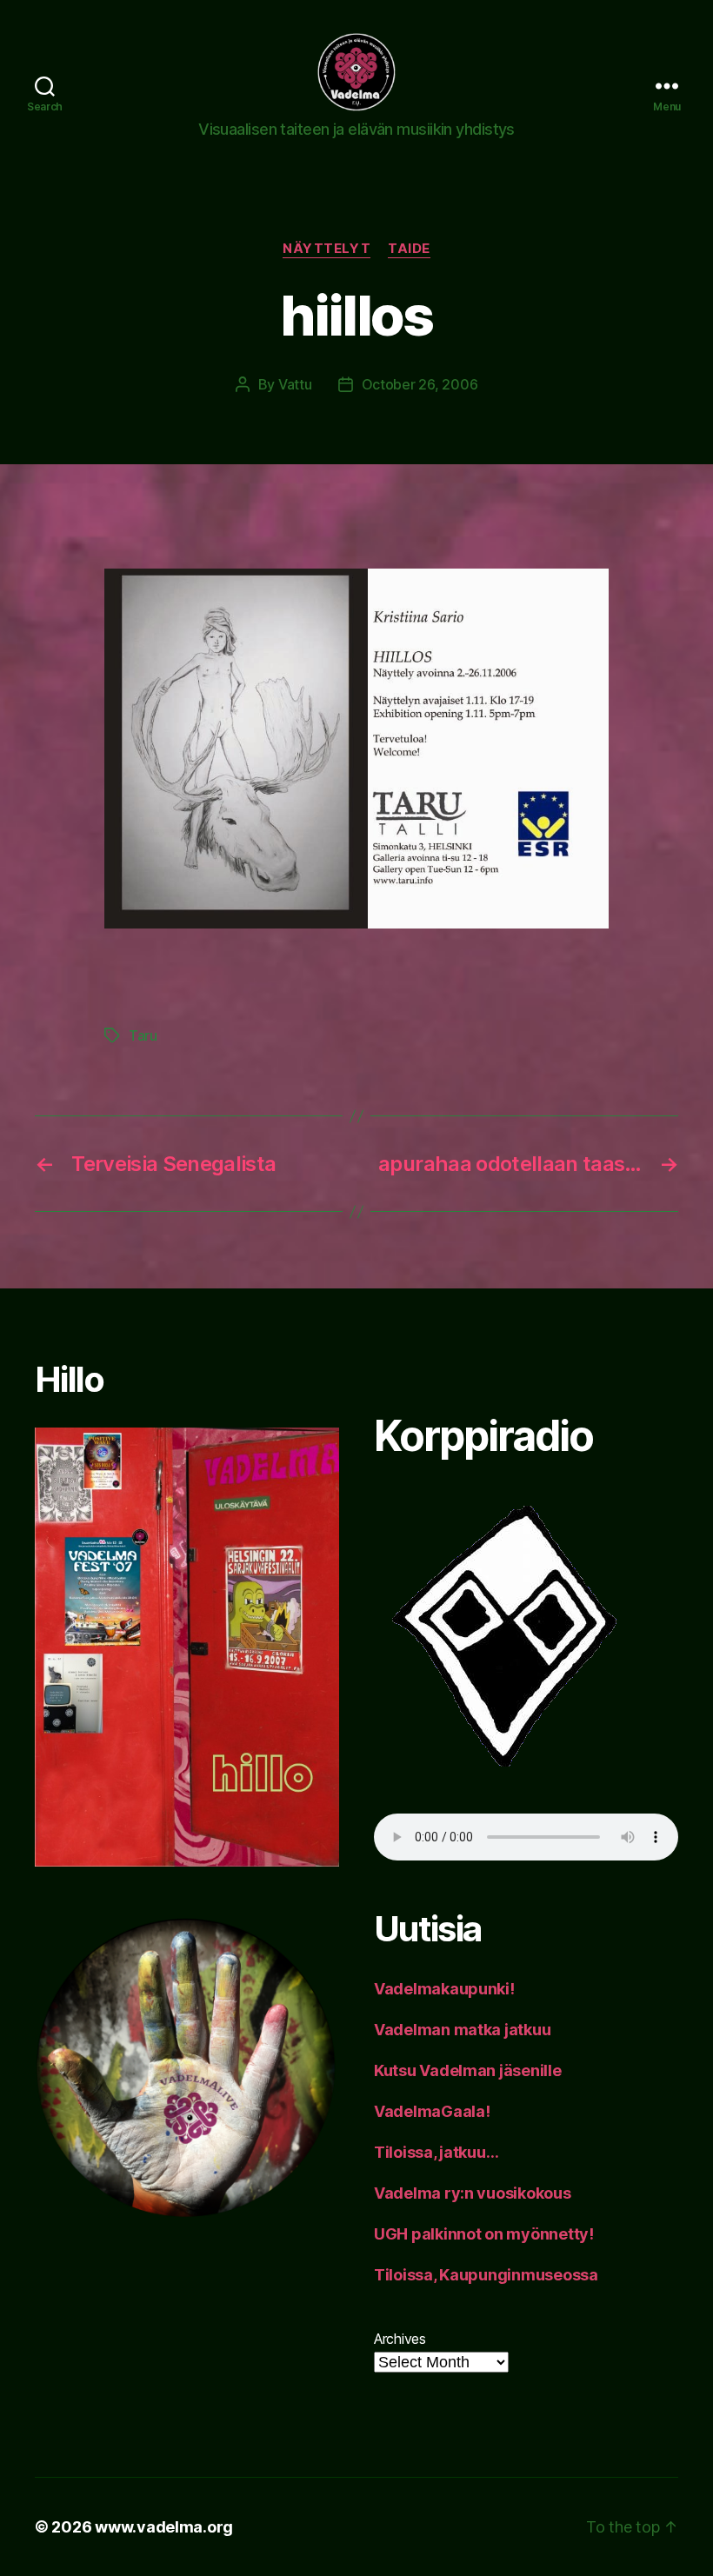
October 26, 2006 (420, 384)
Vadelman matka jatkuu (462, 2030)
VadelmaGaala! (432, 2111)
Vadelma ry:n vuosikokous (473, 2193)
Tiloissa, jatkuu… (436, 2152)
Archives (400, 2339)
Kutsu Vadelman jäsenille (468, 2070)
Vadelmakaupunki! (444, 1989)
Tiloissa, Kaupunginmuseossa (486, 2275)
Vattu (295, 384)
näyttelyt (327, 249)
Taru (143, 1035)
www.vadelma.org (164, 2527)
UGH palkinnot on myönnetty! (484, 2234)
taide (409, 249)
